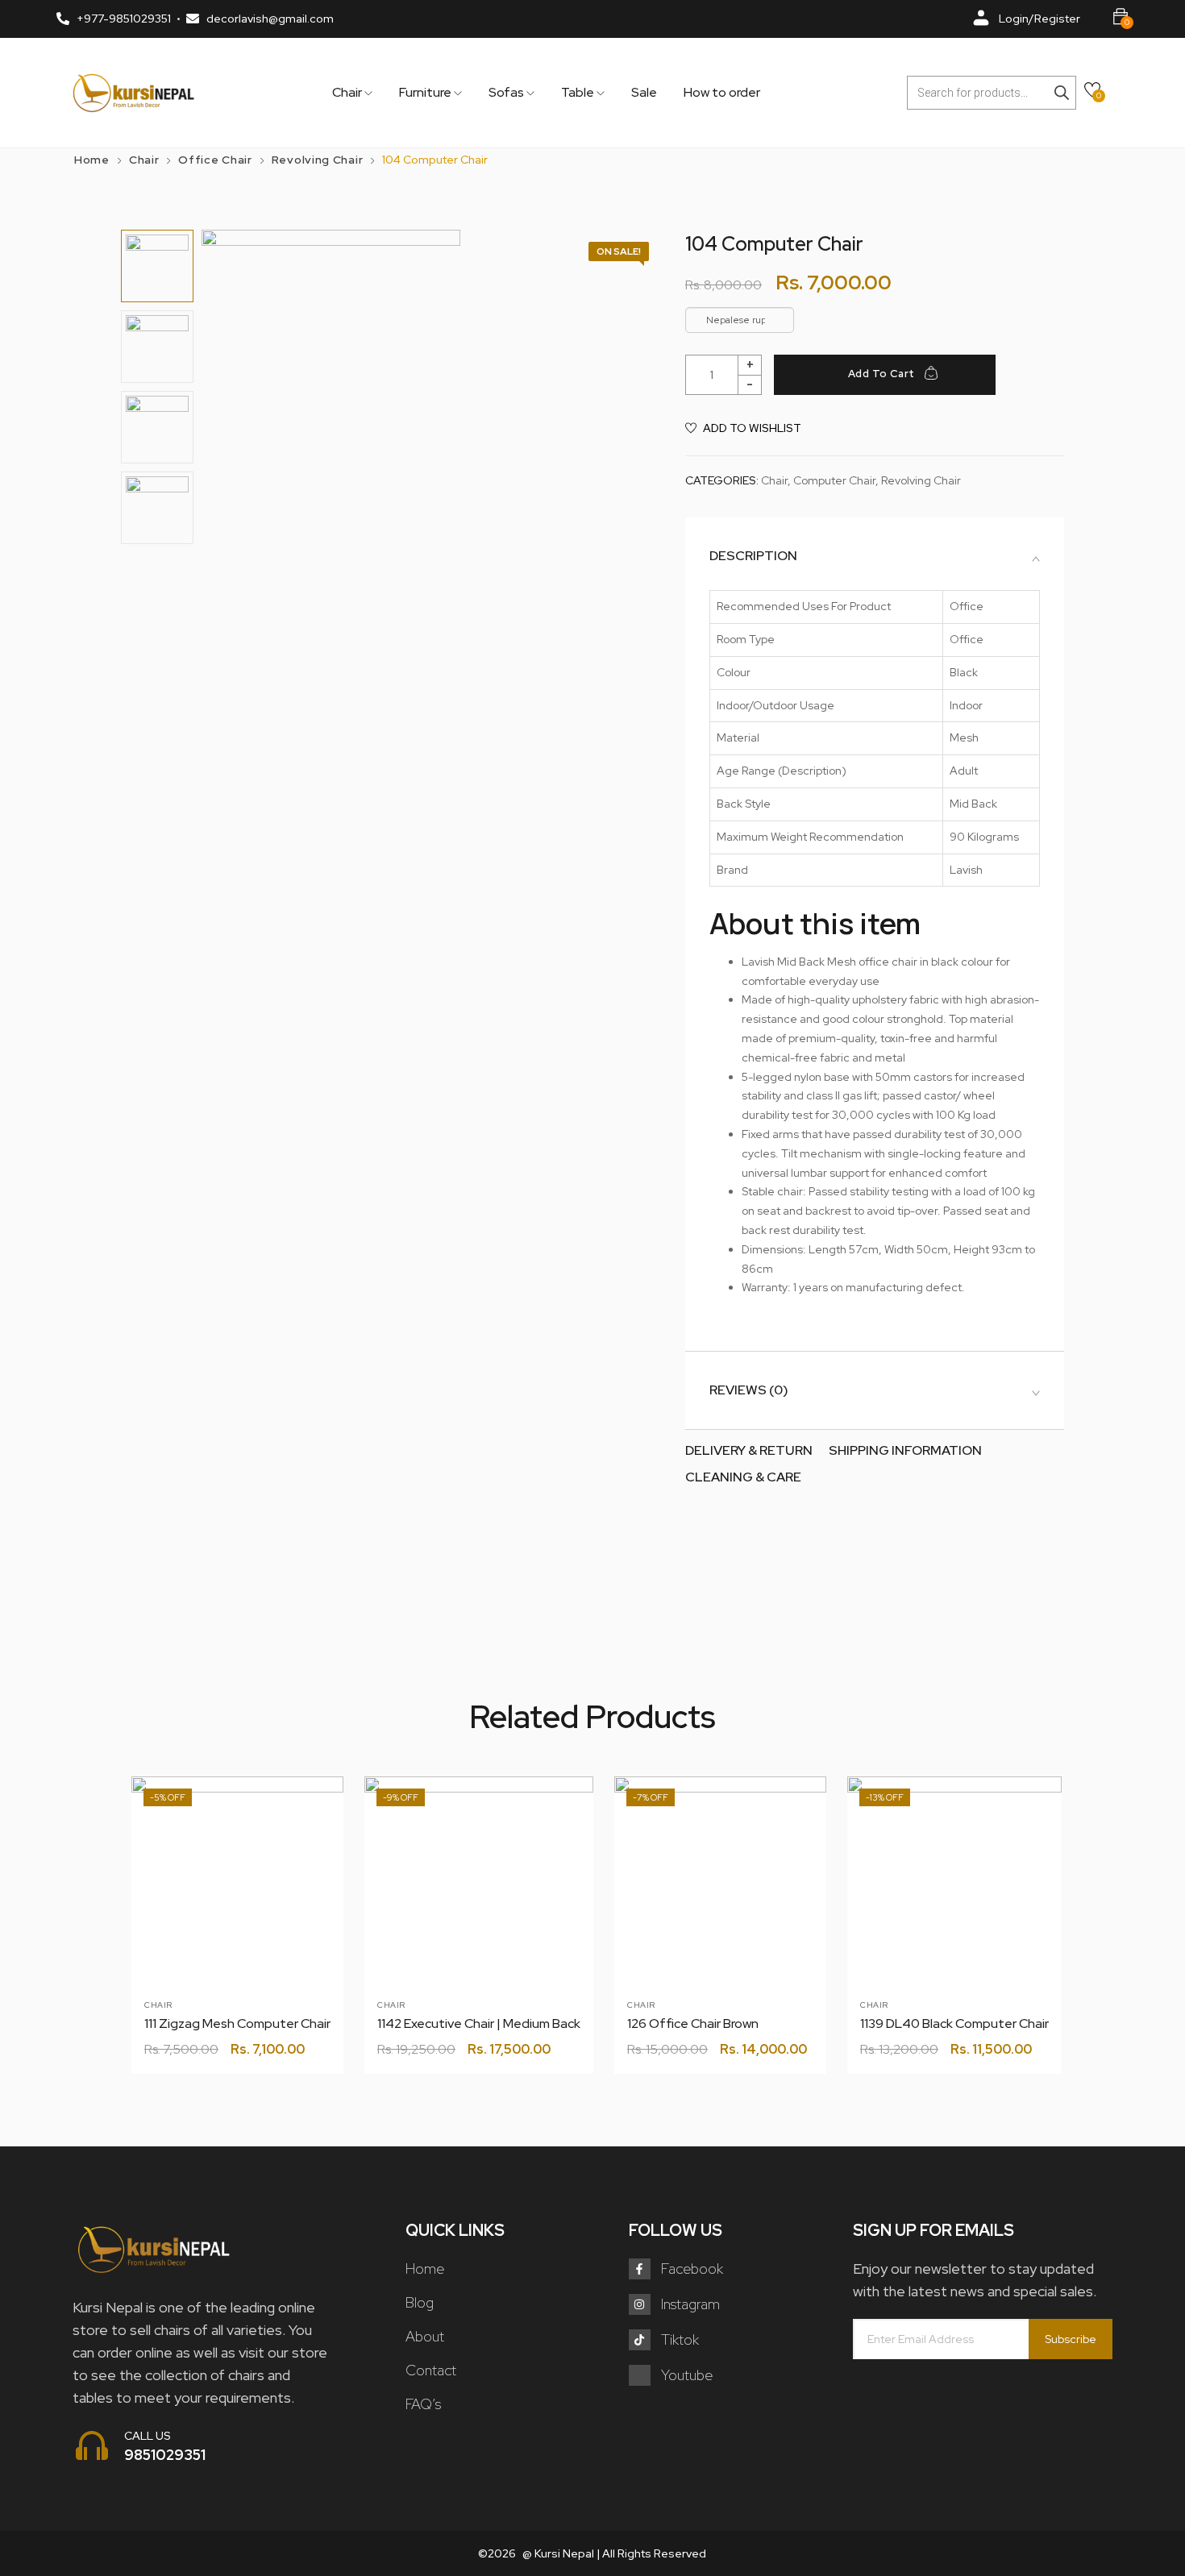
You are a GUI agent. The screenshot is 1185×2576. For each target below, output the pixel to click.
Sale (644, 93)
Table (579, 93)
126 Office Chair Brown (693, 2023)
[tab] (875, 556)
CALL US (148, 2436)
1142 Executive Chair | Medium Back (479, 2023)
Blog (420, 2302)
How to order (722, 93)
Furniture (426, 93)
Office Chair (215, 160)
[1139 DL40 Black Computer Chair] (954, 1884)
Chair (348, 93)
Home (92, 160)
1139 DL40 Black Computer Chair (954, 2023)
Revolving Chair (318, 160)
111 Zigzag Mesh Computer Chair (237, 2023)
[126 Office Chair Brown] (720, 1882)
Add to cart (881, 374)
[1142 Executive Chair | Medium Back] (479, 1891)
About (425, 2336)
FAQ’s (423, 2404)
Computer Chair (834, 480)
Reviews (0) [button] (749, 1390)
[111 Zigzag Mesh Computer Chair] (237, 1882)
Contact (431, 2370)
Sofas (507, 93)
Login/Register (1039, 19)
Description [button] (753, 556)
